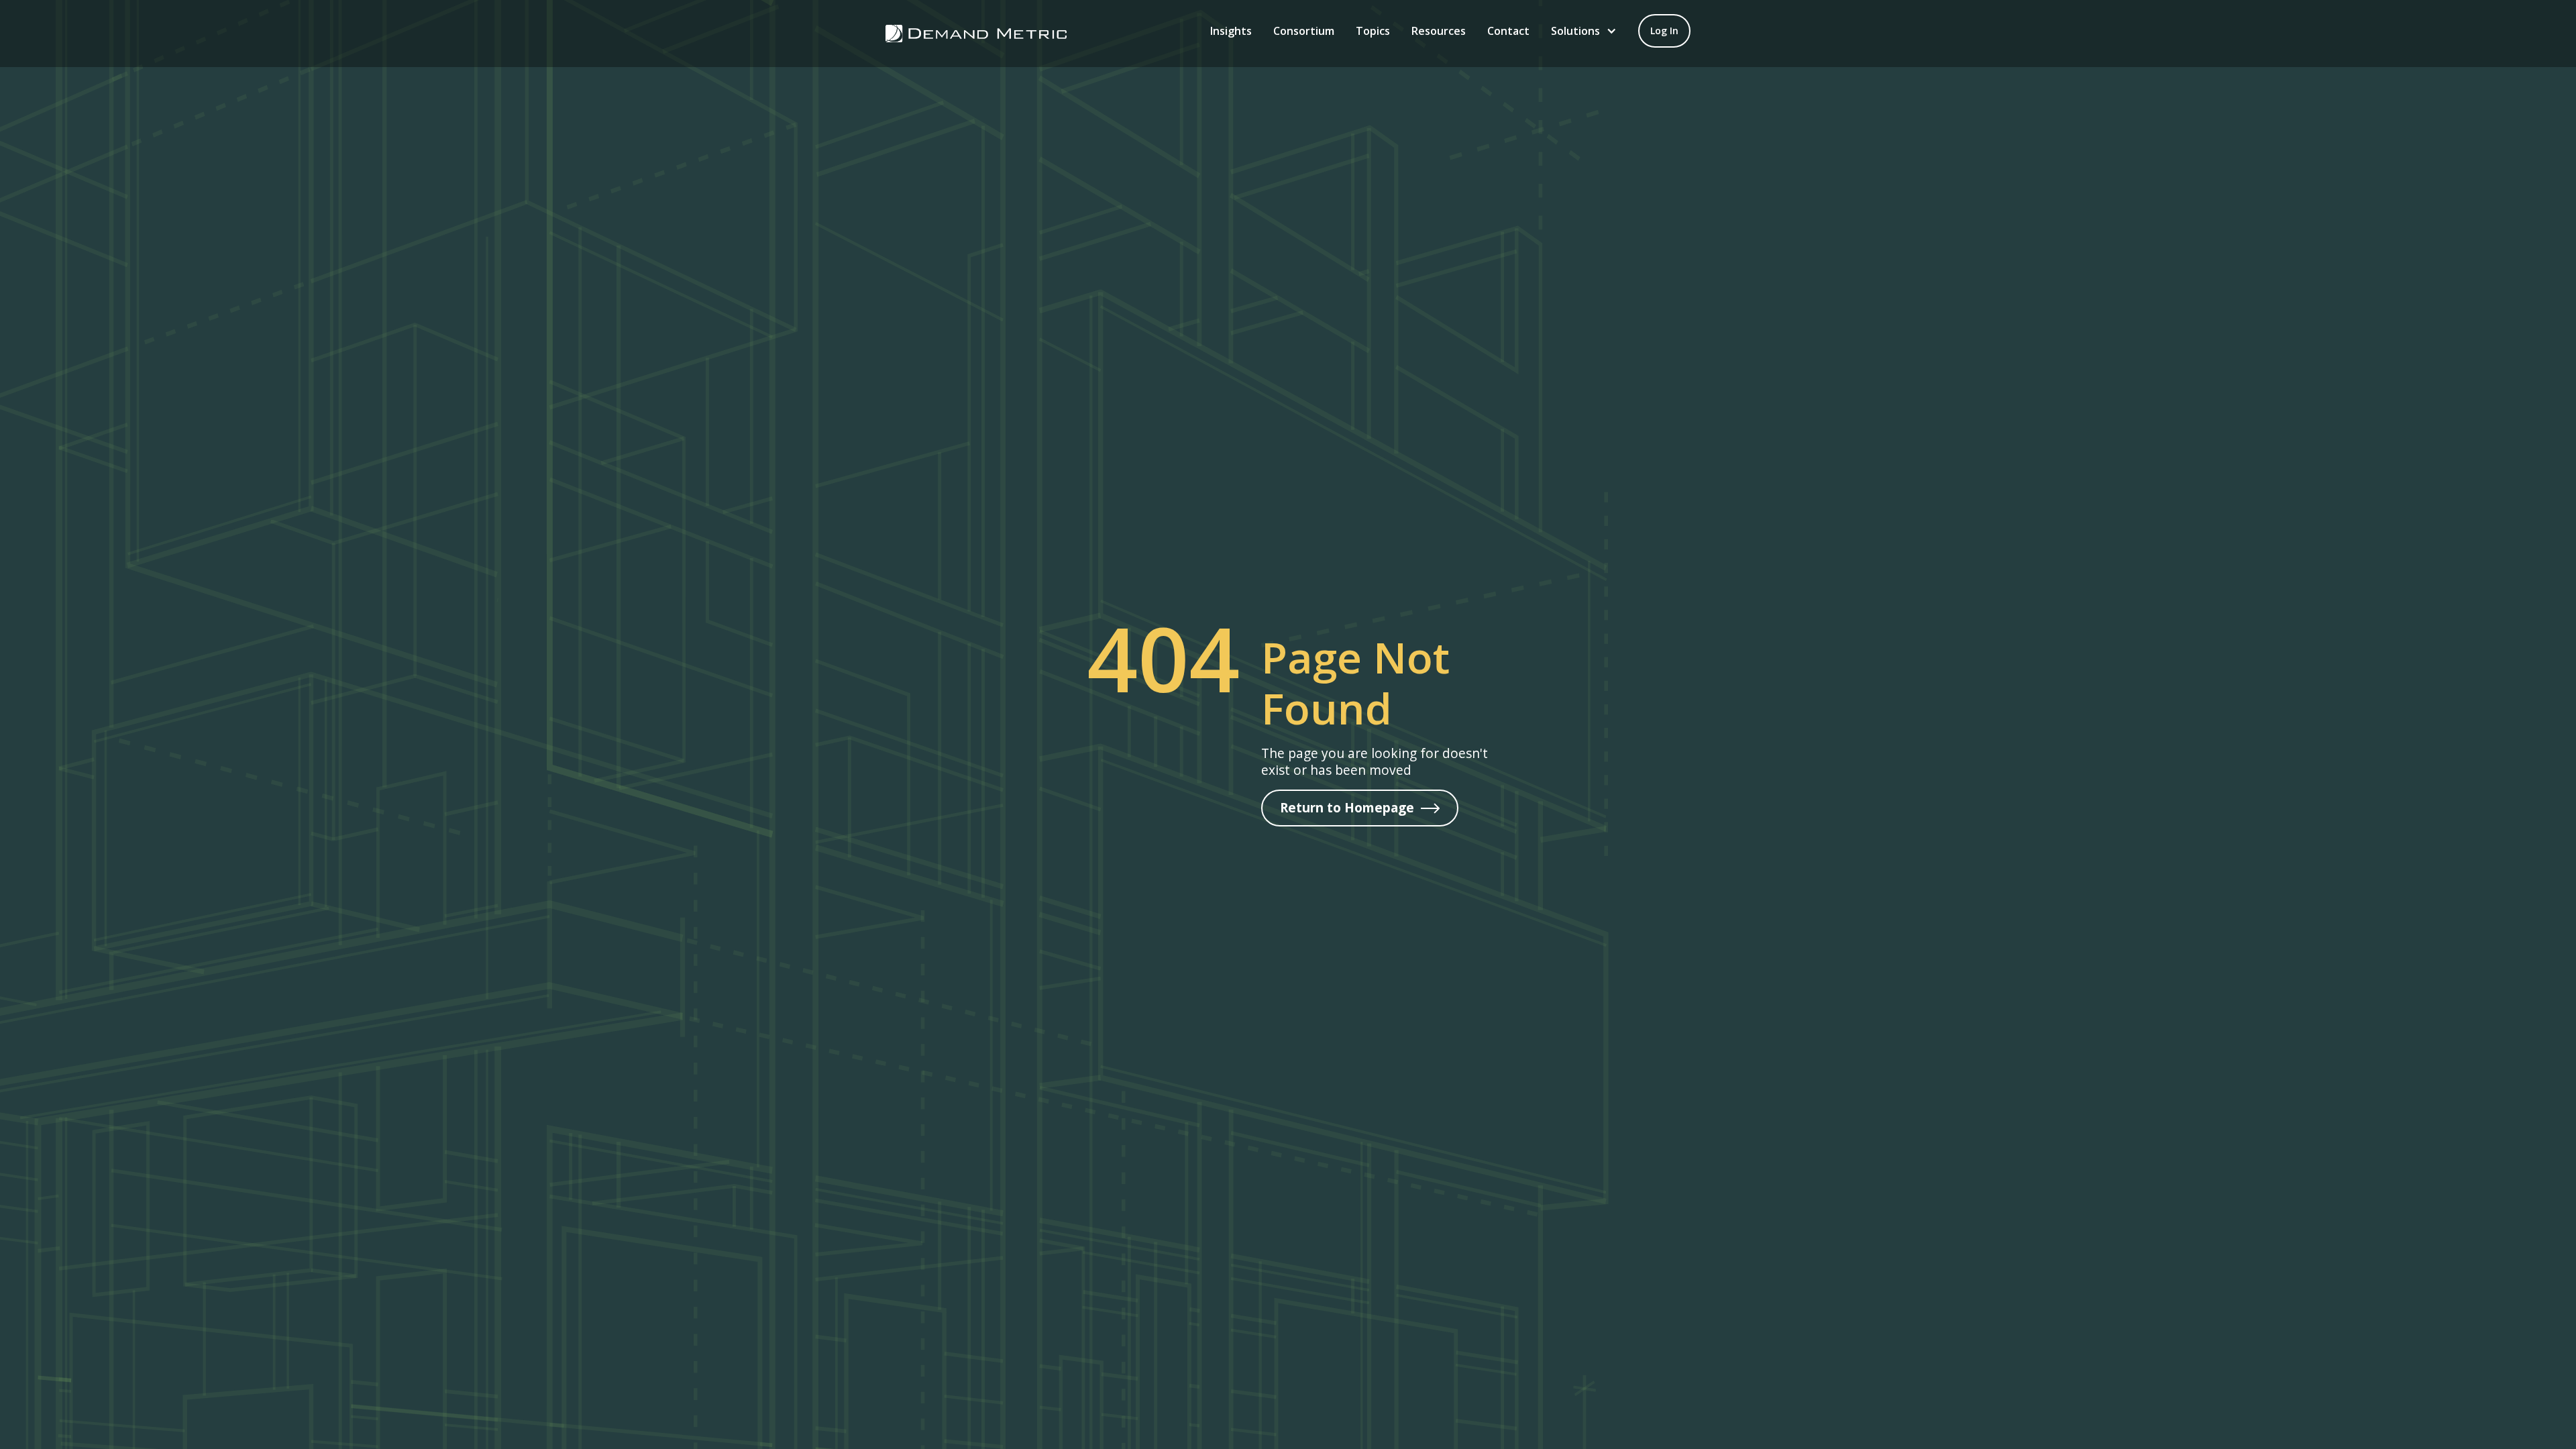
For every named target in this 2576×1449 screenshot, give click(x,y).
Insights (1231, 31)
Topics (1373, 31)
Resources (1439, 31)
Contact (1508, 31)
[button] (1584, 31)
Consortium (1304, 31)
